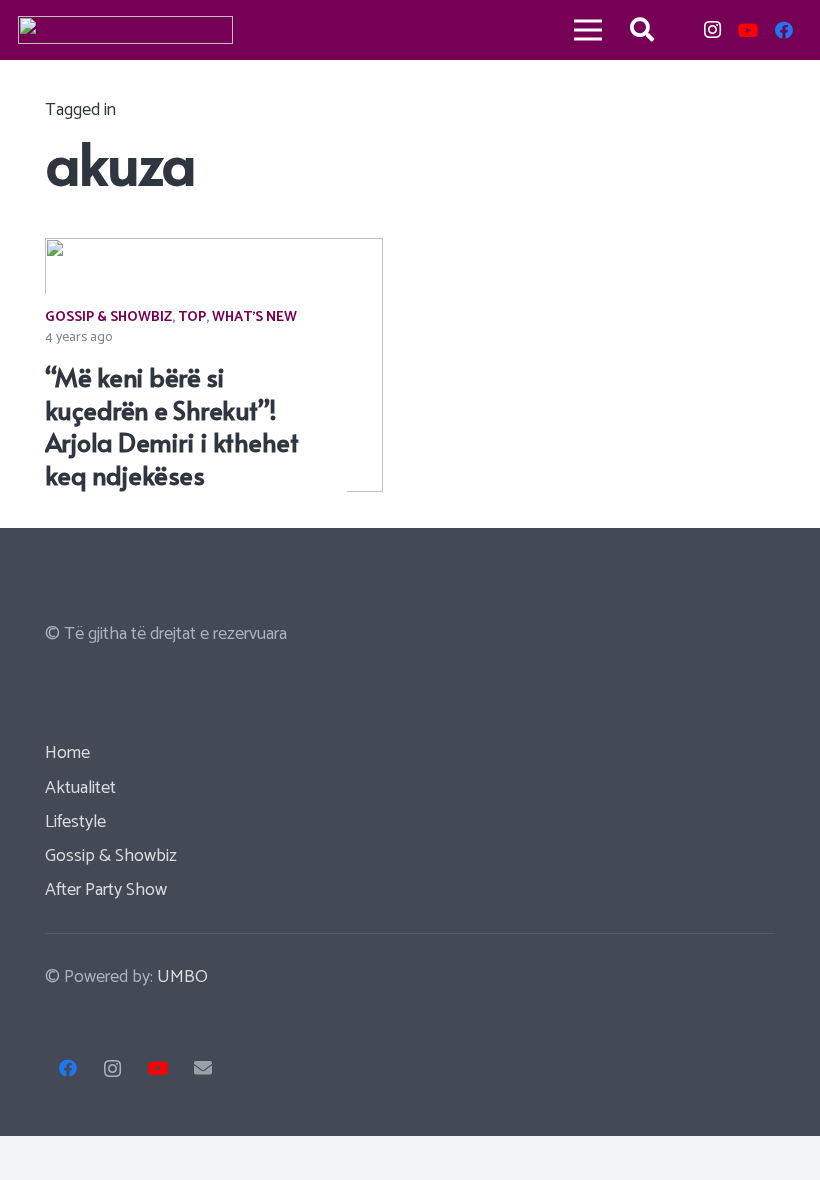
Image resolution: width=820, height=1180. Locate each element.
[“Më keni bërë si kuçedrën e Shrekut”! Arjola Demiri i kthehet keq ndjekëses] (214, 252)
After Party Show (106, 890)
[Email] (202, 1068)
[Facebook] (784, 30)
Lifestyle (75, 822)
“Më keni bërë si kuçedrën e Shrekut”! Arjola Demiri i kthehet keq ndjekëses (171, 425)
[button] (642, 30)
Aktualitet (80, 788)
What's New (254, 317)
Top (192, 317)
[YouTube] (748, 30)
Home (67, 753)
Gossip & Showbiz (108, 317)
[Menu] (587, 30)
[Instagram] (712, 30)
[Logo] (125, 30)
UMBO (182, 977)
